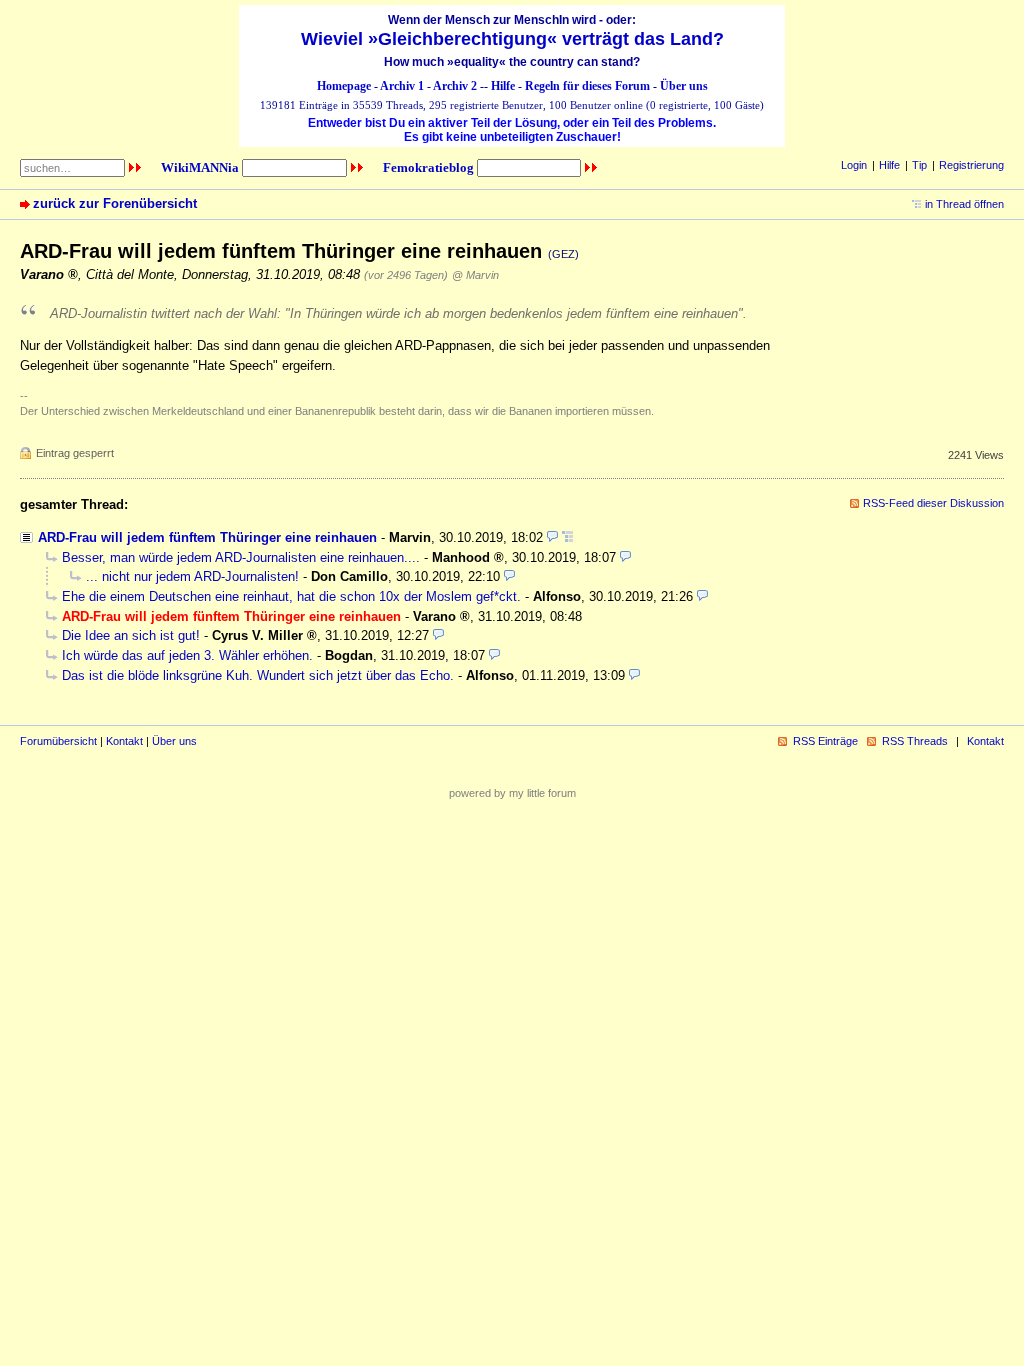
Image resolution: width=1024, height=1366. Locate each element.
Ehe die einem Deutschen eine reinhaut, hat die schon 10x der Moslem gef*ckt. (291, 596)
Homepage (344, 86)
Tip (919, 165)
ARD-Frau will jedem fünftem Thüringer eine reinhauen (207, 537)
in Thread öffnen (964, 204)
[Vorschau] (552, 537)
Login (854, 165)
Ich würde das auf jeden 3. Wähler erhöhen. (187, 655)
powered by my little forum (512, 793)
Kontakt (124, 741)
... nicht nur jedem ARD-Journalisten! (192, 576)
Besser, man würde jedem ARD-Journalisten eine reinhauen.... (241, 557)
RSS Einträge (825, 741)
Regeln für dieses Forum (587, 86)
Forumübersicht (58, 741)
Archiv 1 (402, 86)
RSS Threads (915, 741)
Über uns (684, 86)
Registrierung (971, 165)
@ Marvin (475, 275)
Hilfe (503, 86)
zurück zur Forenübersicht (115, 203)
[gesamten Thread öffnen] (567, 537)
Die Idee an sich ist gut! (131, 635)
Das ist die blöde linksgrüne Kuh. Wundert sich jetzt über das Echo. (258, 675)
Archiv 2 (455, 86)
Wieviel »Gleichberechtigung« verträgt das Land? (512, 39)
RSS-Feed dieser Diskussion (933, 503)
